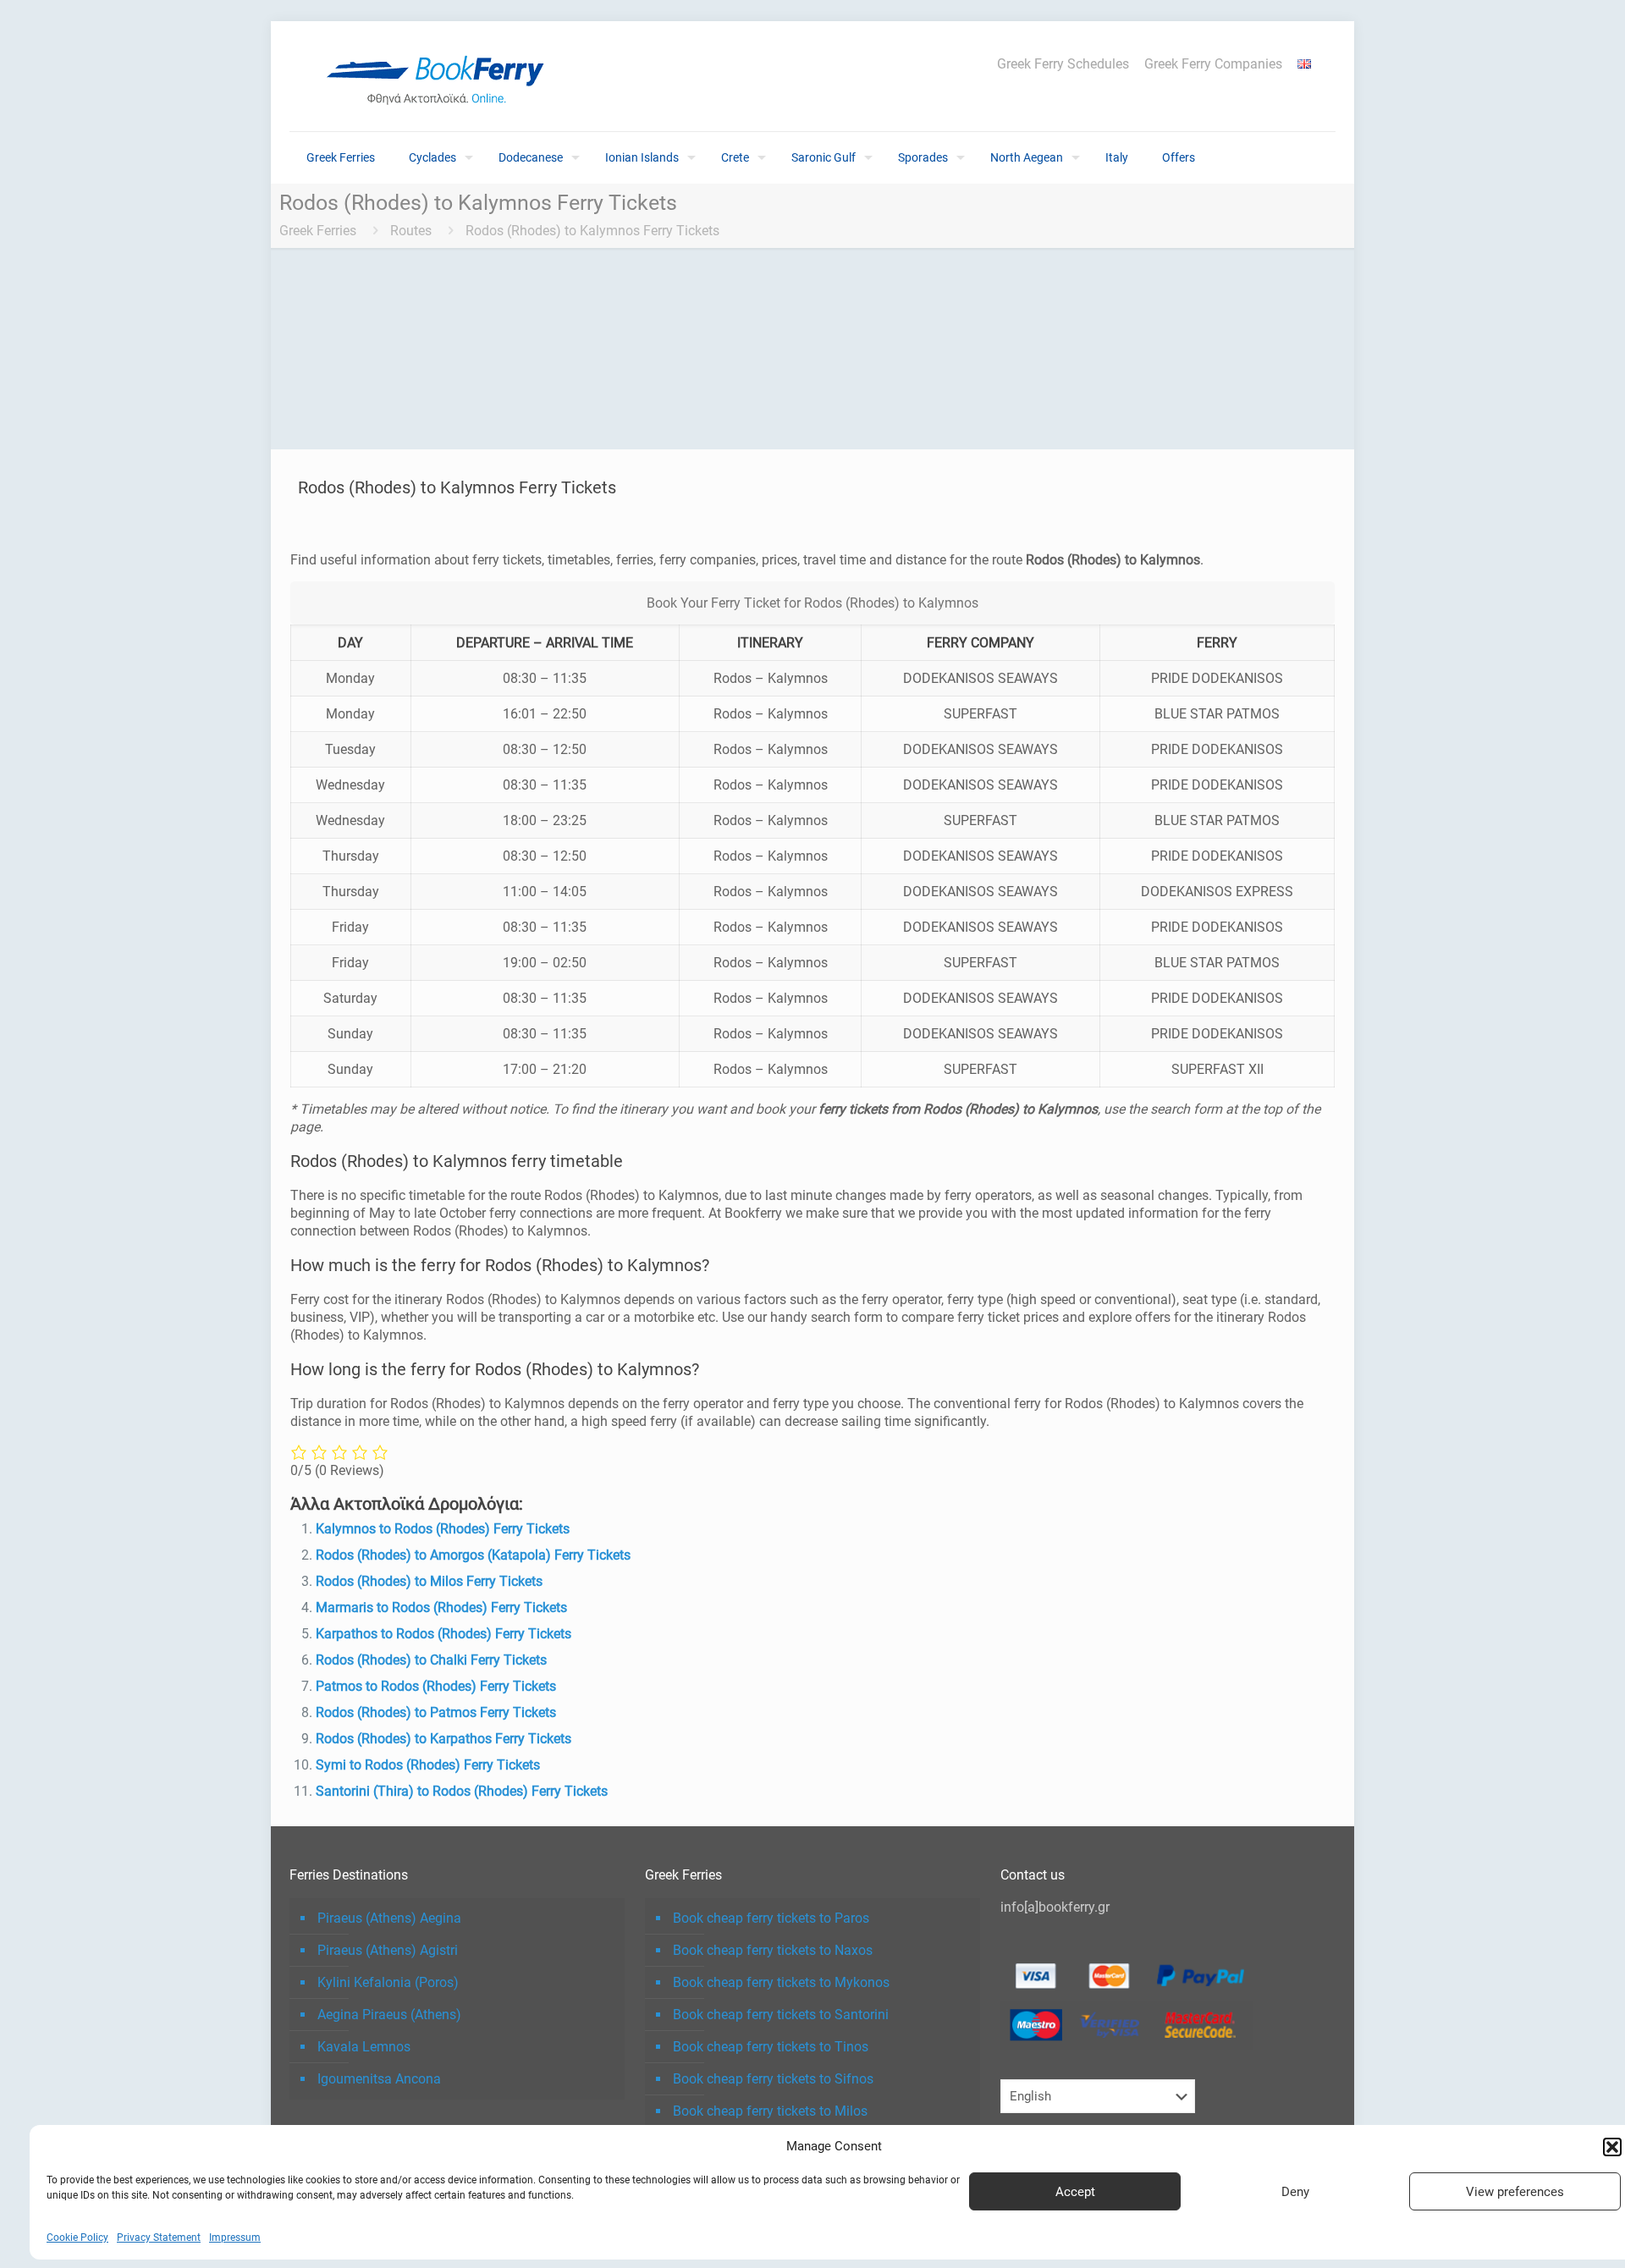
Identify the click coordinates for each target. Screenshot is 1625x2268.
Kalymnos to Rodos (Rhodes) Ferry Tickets (443, 1529)
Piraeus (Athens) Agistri (388, 1950)
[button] (1612, 2147)
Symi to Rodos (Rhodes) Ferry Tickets (428, 1765)
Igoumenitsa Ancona (379, 2079)
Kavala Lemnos (364, 2047)
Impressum (235, 2238)
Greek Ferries (318, 231)
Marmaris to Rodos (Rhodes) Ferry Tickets (441, 1607)
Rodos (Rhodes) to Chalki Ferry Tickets (431, 1660)
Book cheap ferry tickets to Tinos (771, 2047)
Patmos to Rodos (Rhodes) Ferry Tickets (436, 1686)
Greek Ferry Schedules (1063, 64)
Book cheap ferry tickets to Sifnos (773, 2079)
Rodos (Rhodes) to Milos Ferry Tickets (429, 1581)
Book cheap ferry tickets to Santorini (781, 2015)
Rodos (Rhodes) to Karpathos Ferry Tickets (443, 1739)
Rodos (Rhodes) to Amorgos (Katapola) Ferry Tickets (473, 1555)
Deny (1295, 2192)
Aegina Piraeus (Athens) (389, 2015)
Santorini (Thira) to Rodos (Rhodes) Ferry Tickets (462, 1791)
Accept (1075, 2192)
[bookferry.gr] (442, 76)
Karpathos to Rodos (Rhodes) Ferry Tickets (443, 1634)
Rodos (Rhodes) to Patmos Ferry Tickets (436, 1712)
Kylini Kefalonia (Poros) (388, 1982)
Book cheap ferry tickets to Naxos (773, 1950)
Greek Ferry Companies (1213, 64)
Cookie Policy (77, 2238)
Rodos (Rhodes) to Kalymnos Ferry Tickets (592, 231)
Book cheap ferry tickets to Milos (770, 2111)
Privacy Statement (159, 2238)
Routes (411, 231)
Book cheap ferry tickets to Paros (771, 1918)
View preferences (1515, 2192)
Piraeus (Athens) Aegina (389, 1918)
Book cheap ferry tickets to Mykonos (781, 1982)
